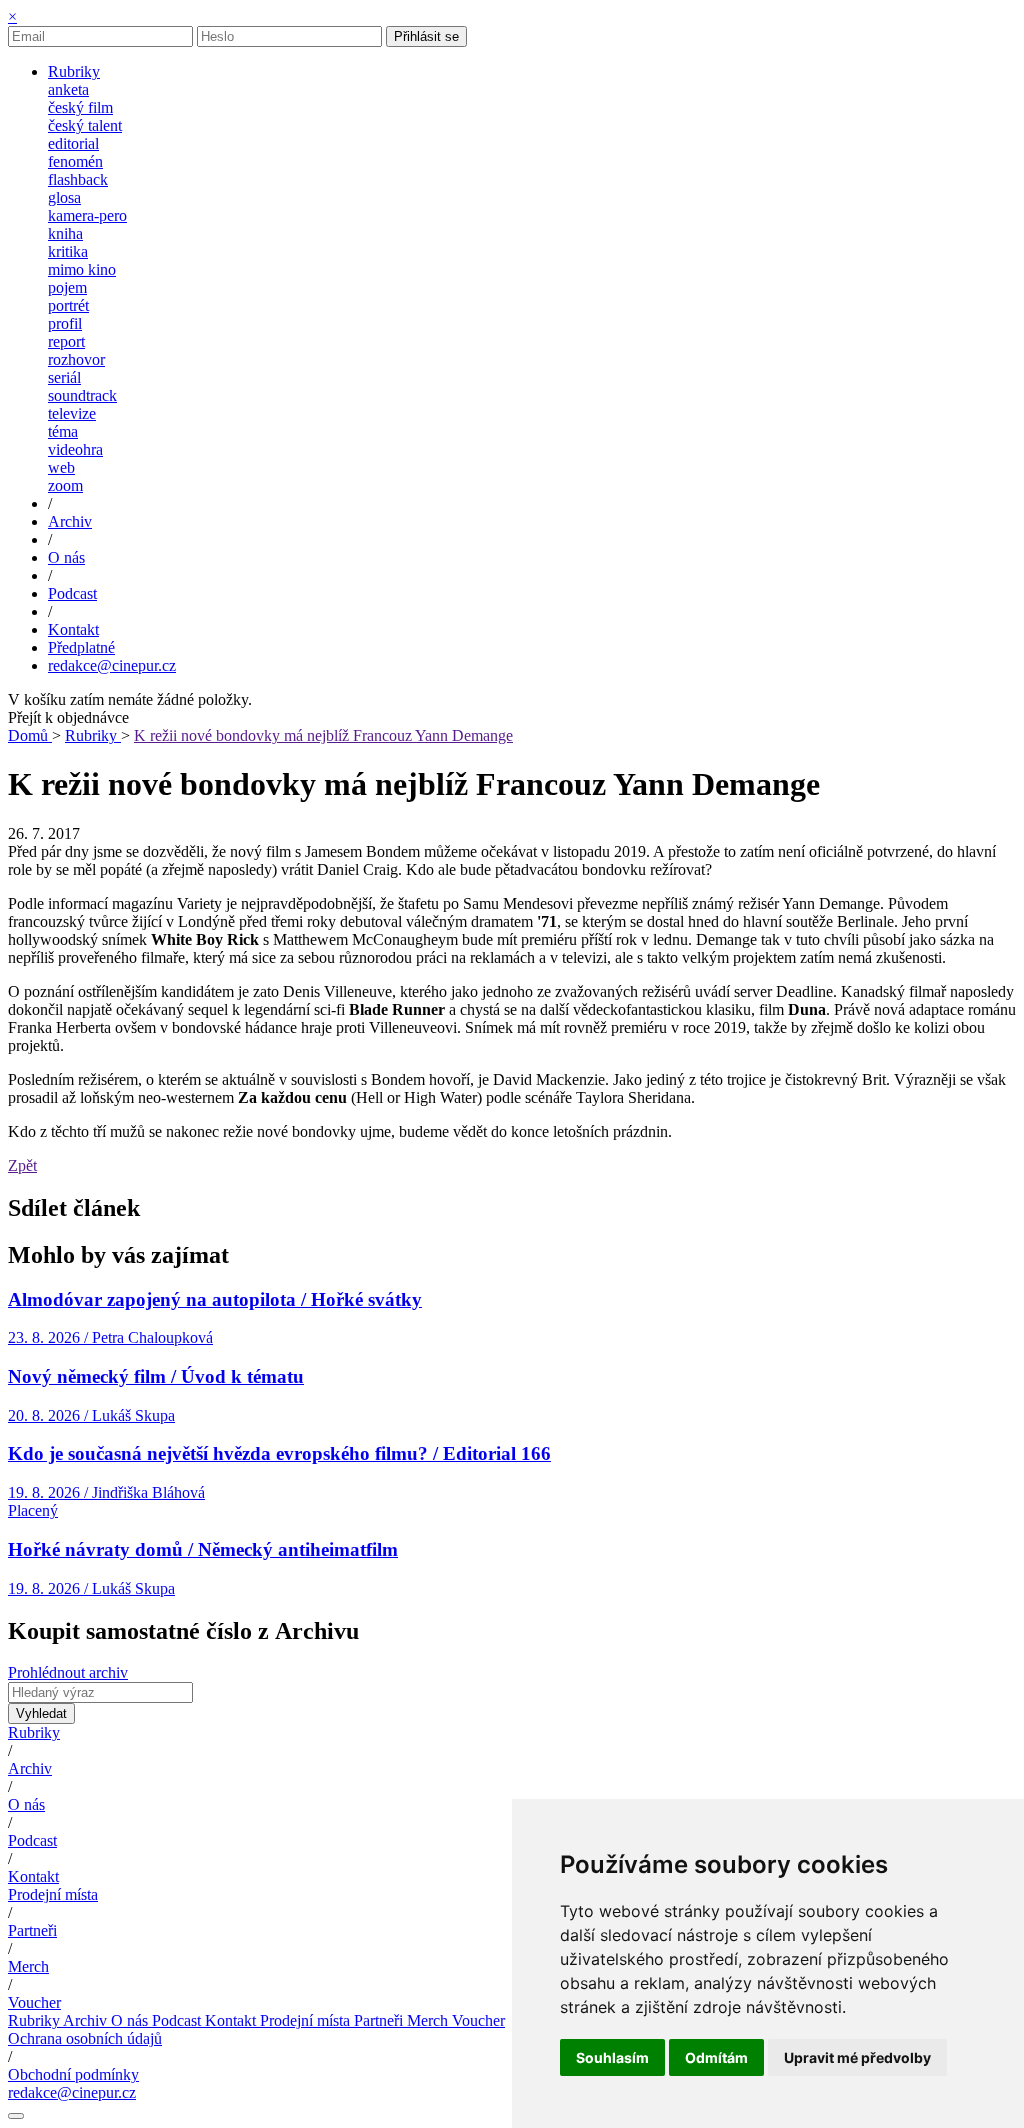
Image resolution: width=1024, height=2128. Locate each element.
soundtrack (82, 395)
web (61, 467)
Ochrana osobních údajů (85, 2038)
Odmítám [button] (716, 2057)
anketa (68, 89)
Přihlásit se (426, 36)
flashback (78, 179)
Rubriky (93, 735)
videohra (75, 449)
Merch (28, 1966)
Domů (30, 735)
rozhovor (76, 359)
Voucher (34, 2002)
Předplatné (81, 647)
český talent (85, 125)
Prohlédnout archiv (68, 1672)
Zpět (22, 1165)
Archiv (30, 1768)
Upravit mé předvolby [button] (857, 2057)
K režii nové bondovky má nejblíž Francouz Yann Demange (323, 735)
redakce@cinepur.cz (112, 665)
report (66, 341)
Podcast (32, 1840)
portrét (68, 305)
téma (63, 431)
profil (65, 323)
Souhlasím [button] (612, 2057)
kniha (65, 233)
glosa (64, 197)
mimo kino (82, 269)
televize (72, 413)
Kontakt (33, 1876)
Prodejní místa (53, 1894)
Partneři (32, 1930)
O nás (26, 1804)
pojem (67, 287)
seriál (64, 377)
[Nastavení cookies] (16, 2116)
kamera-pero (87, 215)
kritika (68, 251)
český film (80, 107)
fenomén (75, 161)
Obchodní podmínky (73, 2074)
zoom (65, 485)
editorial (73, 143)
